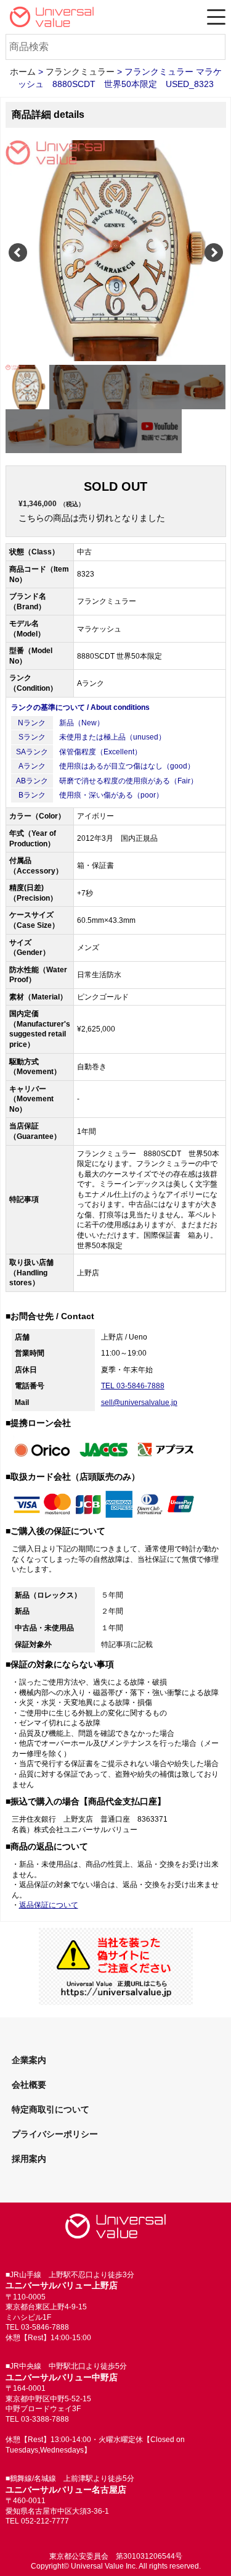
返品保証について (49, 1905)
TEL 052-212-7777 (37, 2521)
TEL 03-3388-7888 (37, 2419)
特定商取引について (51, 2109)
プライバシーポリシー (55, 2134)
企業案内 (29, 2060)
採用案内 (29, 2159)
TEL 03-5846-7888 (133, 1386)
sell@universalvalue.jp (139, 1403)
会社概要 (29, 2085)
